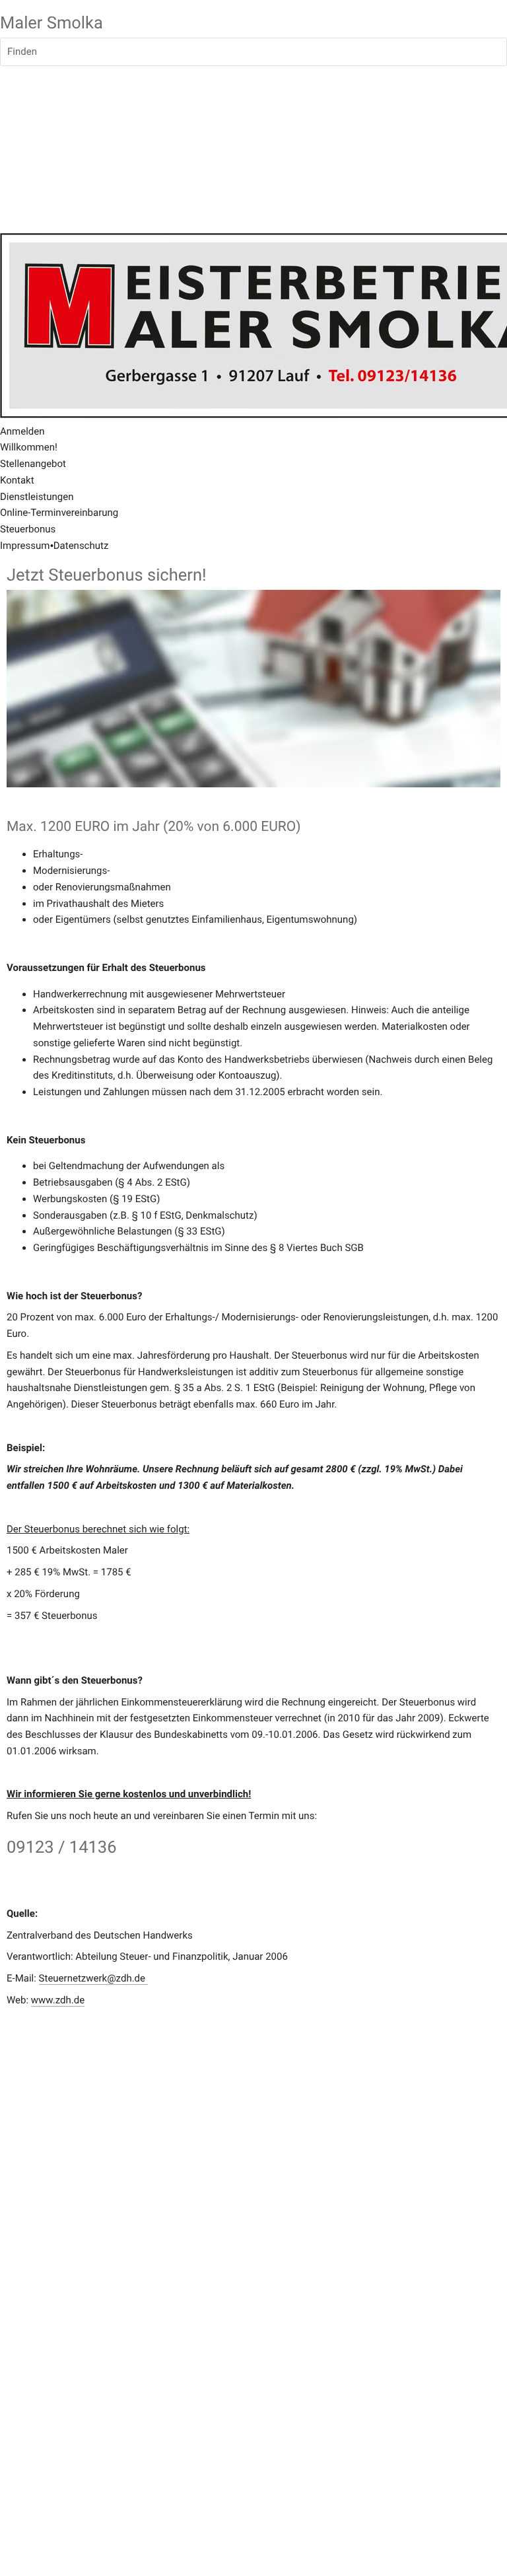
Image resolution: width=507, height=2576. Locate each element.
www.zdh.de (58, 2000)
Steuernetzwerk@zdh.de (93, 1978)
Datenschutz (81, 546)
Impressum (25, 546)
